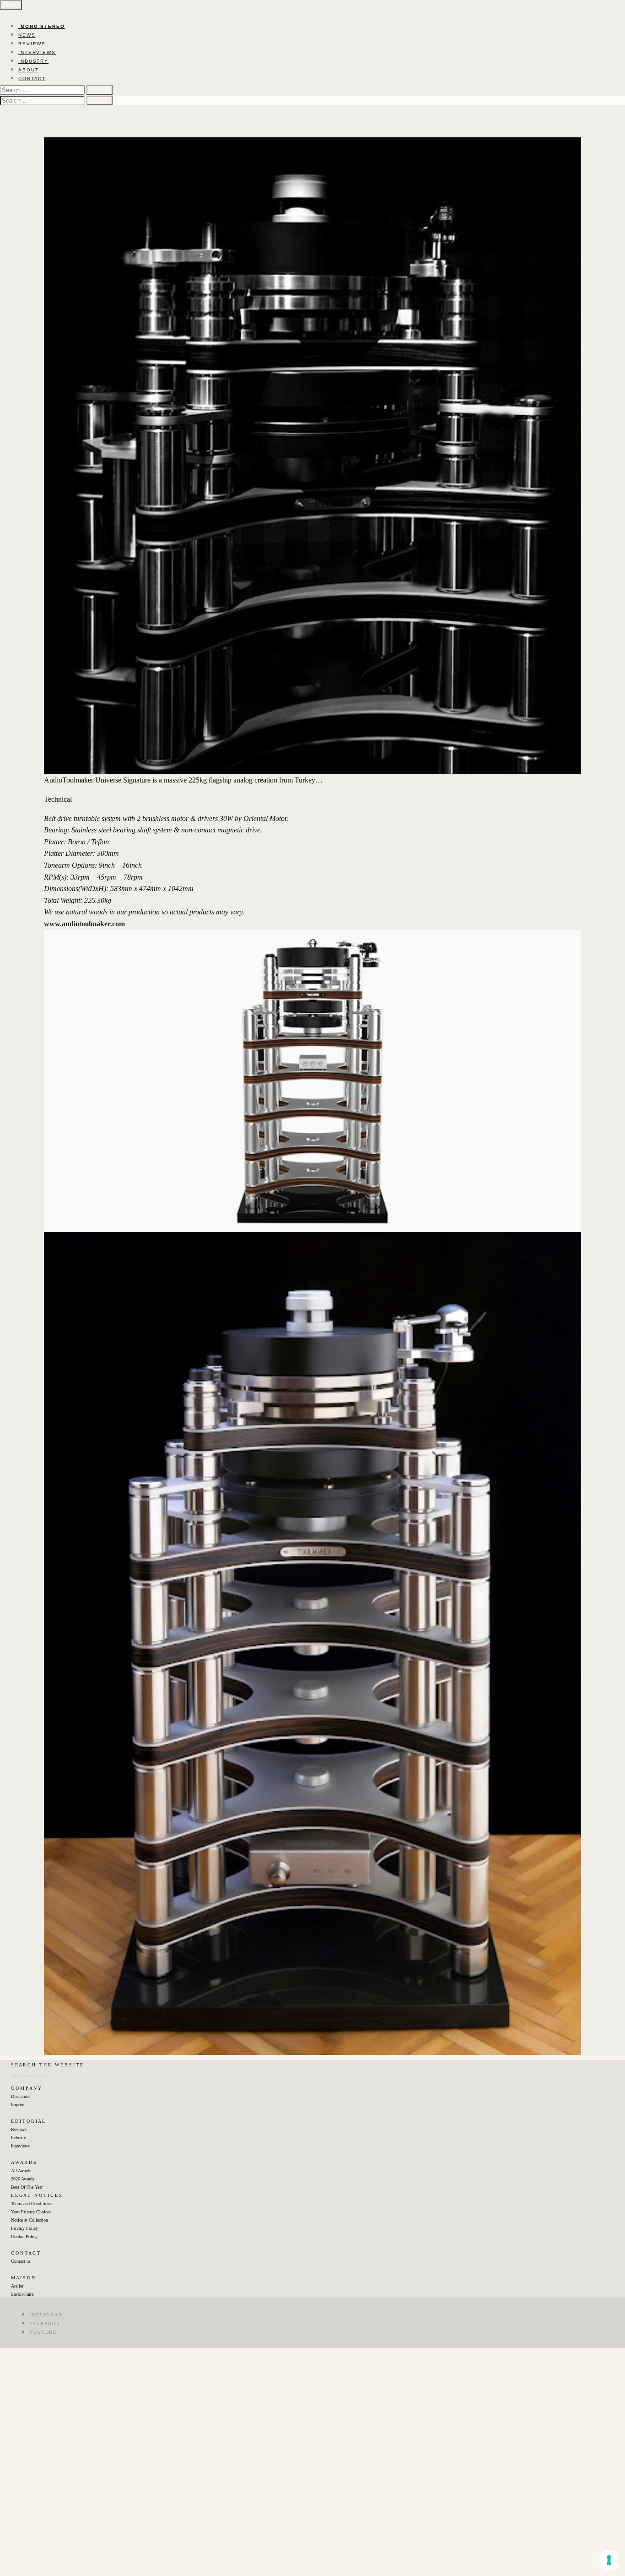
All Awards (21, 2171)
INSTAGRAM (46, 2315)
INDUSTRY (33, 61)
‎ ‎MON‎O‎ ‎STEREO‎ (42, 26)
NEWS (27, 35)
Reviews (19, 2129)
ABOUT (29, 70)
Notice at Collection (30, 2220)
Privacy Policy (24, 2228)
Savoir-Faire (22, 2294)
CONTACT (32, 79)
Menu (11, 5)
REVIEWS (32, 44)
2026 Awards (23, 2179)
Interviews (20, 2146)
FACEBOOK (45, 2323)
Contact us (21, 2261)
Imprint (18, 2105)
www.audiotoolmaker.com (84, 924)
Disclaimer (21, 2096)
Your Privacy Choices (31, 2212)
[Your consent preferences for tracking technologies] (609, 2560)
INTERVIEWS (37, 52)
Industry (19, 2138)
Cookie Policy (24, 2236)
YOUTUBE (43, 2332)
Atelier (17, 2286)
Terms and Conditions (31, 2204)
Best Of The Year (27, 2187)
